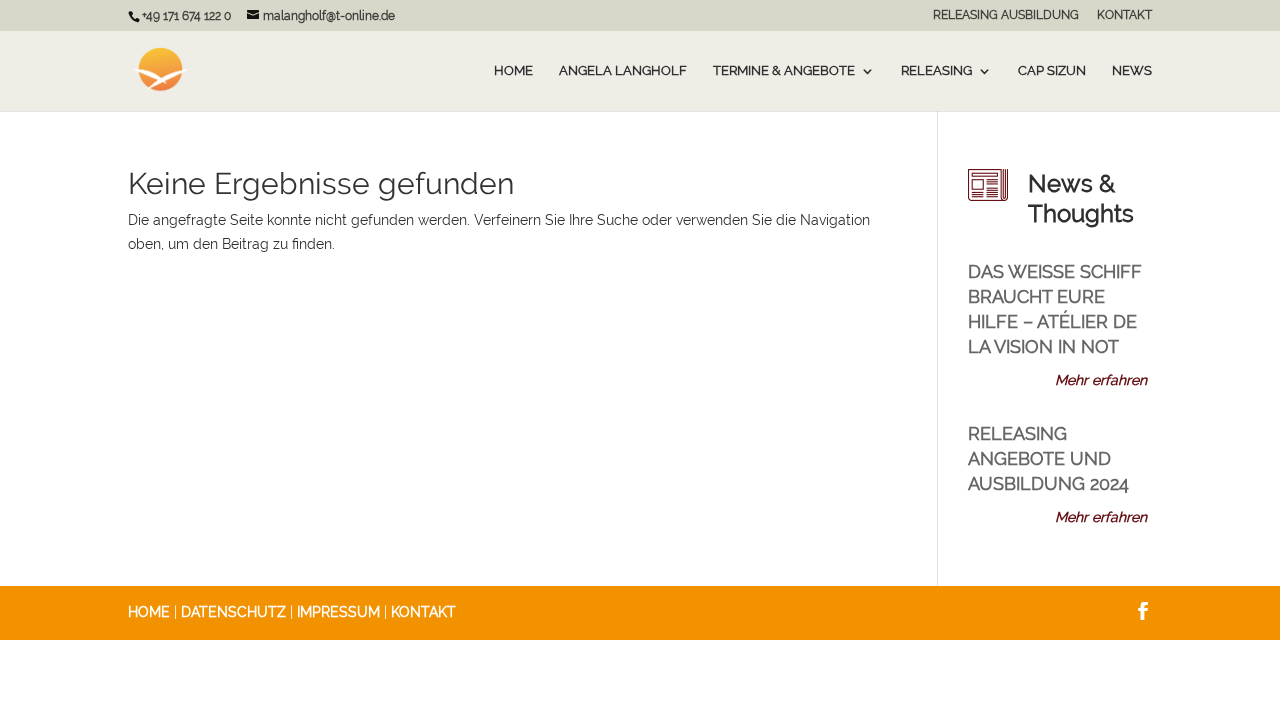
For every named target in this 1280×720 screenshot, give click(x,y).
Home (513, 71)
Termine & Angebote (784, 71)
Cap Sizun (1052, 71)
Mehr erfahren (1101, 380)
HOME (149, 612)
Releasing (936, 71)
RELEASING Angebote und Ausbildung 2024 (1048, 458)
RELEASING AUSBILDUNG (1006, 15)
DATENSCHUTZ (233, 612)
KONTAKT (1124, 15)
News (1132, 71)
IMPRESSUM (338, 612)
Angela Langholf (623, 71)
